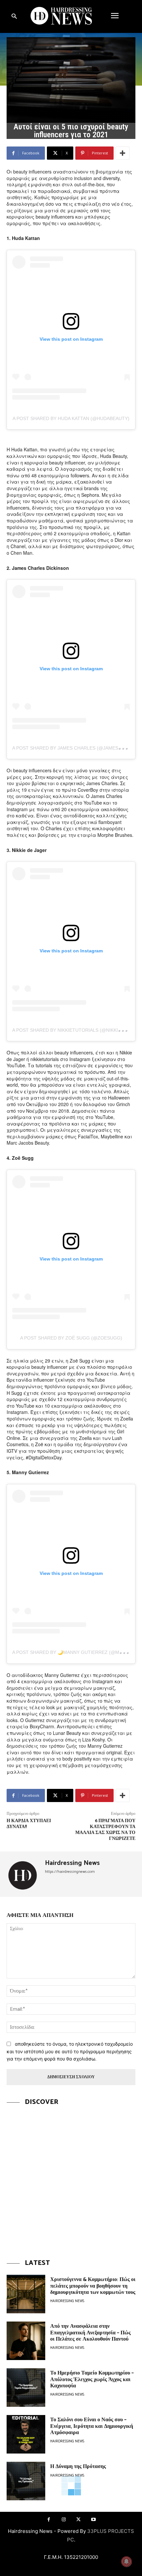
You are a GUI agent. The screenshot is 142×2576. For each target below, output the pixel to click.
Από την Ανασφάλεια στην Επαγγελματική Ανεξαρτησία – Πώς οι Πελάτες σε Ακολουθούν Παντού (90, 2333)
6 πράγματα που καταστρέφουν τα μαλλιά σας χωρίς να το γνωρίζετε (105, 1830)
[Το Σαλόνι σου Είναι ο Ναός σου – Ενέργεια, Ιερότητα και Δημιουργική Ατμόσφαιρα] (26, 2434)
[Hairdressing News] (23, 1874)
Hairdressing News (72, 1863)
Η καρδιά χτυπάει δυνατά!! (29, 1824)
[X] (78, 2520)
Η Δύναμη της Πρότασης (78, 2467)
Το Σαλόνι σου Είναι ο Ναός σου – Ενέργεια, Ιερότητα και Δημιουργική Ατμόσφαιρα (92, 2426)
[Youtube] (93, 2520)
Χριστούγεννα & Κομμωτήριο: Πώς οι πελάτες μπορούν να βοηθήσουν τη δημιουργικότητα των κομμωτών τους (93, 2286)
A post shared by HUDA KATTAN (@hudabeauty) (71, 418)
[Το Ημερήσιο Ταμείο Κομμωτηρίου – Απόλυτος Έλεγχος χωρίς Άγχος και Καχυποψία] (26, 2388)
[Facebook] (49, 2520)
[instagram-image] (71, 2178)
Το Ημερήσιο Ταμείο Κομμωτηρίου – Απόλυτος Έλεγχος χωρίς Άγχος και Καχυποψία (92, 2379)
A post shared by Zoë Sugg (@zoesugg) (71, 1338)
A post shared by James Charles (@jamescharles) (77, 748)
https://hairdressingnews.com (70, 1872)
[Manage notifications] (126, 2562)
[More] (123, 153)
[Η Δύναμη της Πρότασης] (26, 2481)
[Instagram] (64, 2520)
